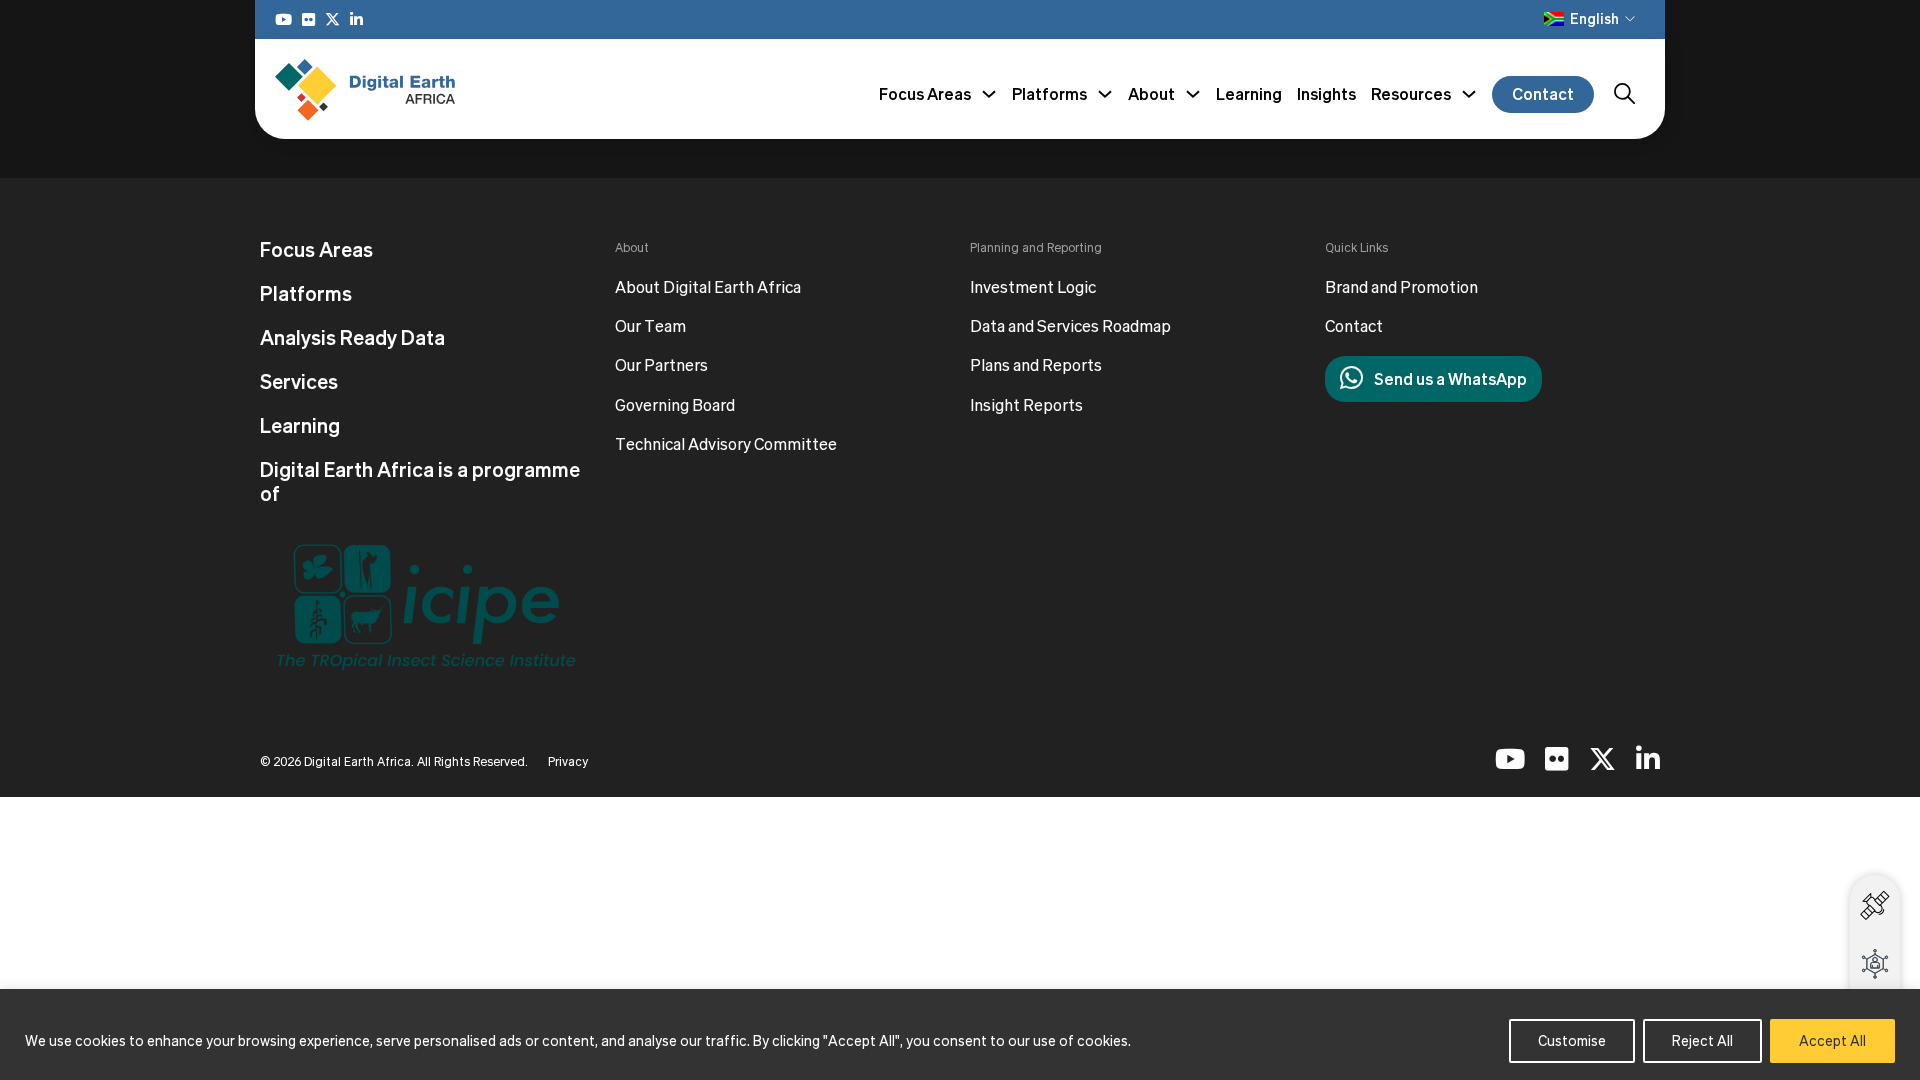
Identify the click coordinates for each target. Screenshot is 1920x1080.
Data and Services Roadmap (1070, 326)
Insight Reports (1026, 405)
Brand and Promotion (1401, 287)
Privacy (568, 761)
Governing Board (675, 405)
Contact (1543, 94)
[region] (960, 1034)
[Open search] (1624, 94)
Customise (1572, 1040)
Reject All (1702, 1040)
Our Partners (661, 365)
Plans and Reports (1036, 365)
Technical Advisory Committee (726, 444)
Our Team (650, 326)
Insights (1326, 94)
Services (299, 382)
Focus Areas (316, 250)
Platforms (306, 294)
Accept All (1832, 1040)
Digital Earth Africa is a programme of (420, 482)
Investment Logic (1033, 287)
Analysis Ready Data (352, 338)
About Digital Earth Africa (708, 287)
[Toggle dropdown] (989, 94)
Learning (1249, 94)
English (1594, 18)
